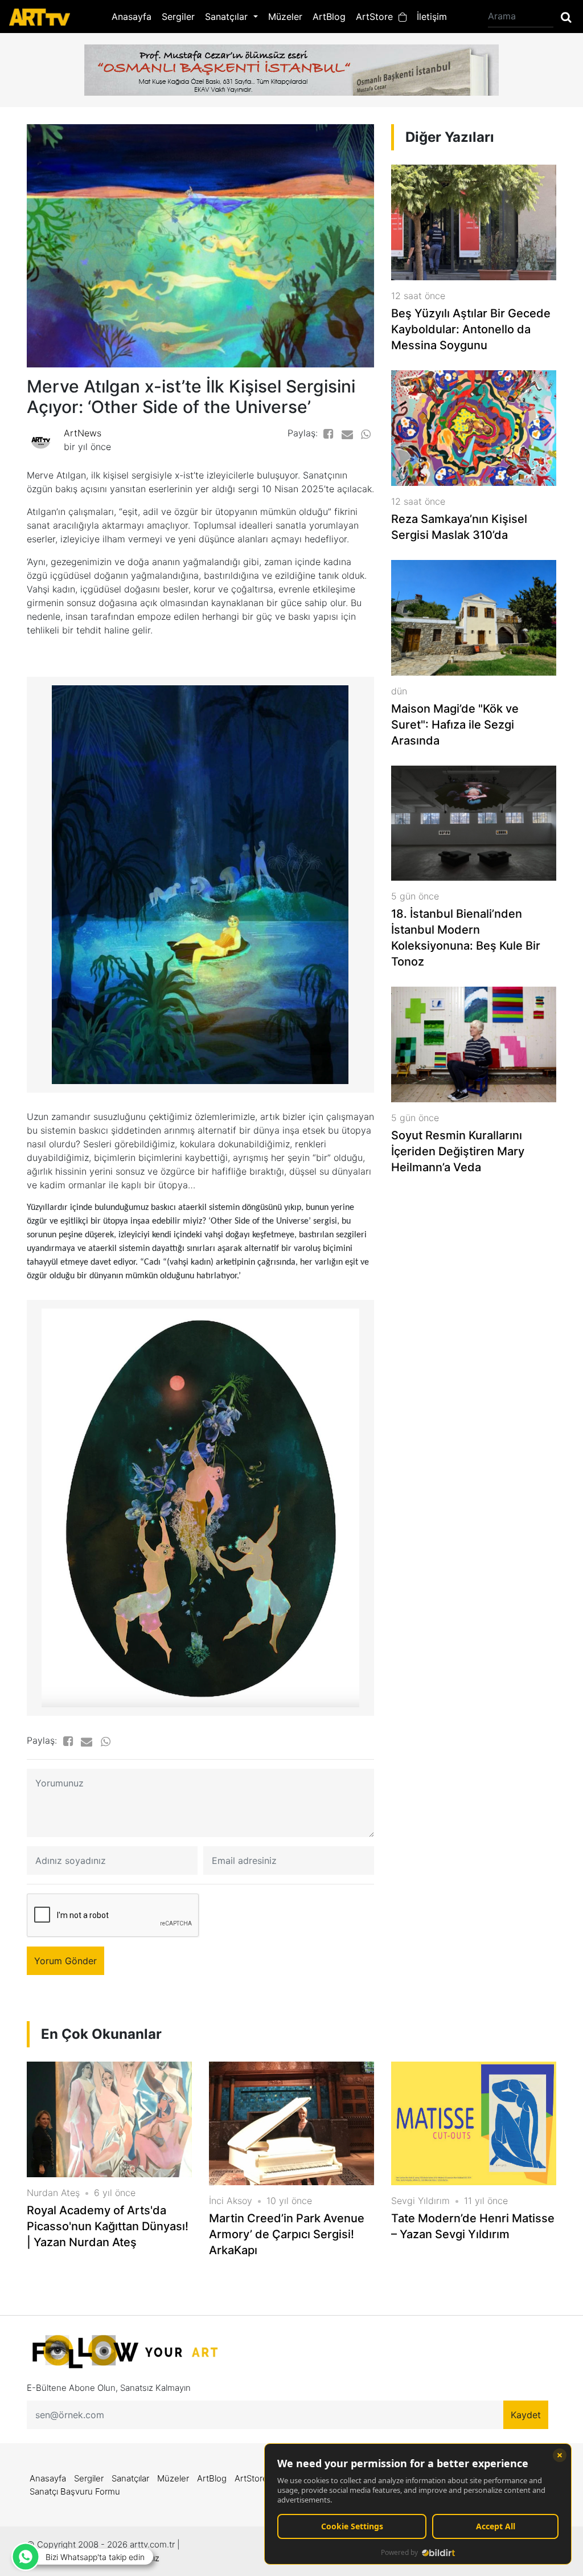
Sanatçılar (130, 2478)
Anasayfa (132, 17)
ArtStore (377, 17)
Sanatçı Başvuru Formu (75, 2491)
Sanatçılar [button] (228, 17)
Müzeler (285, 17)
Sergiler (178, 17)
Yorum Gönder (65, 1961)
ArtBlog (329, 17)
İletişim (432, 17)
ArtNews (83, 433)
